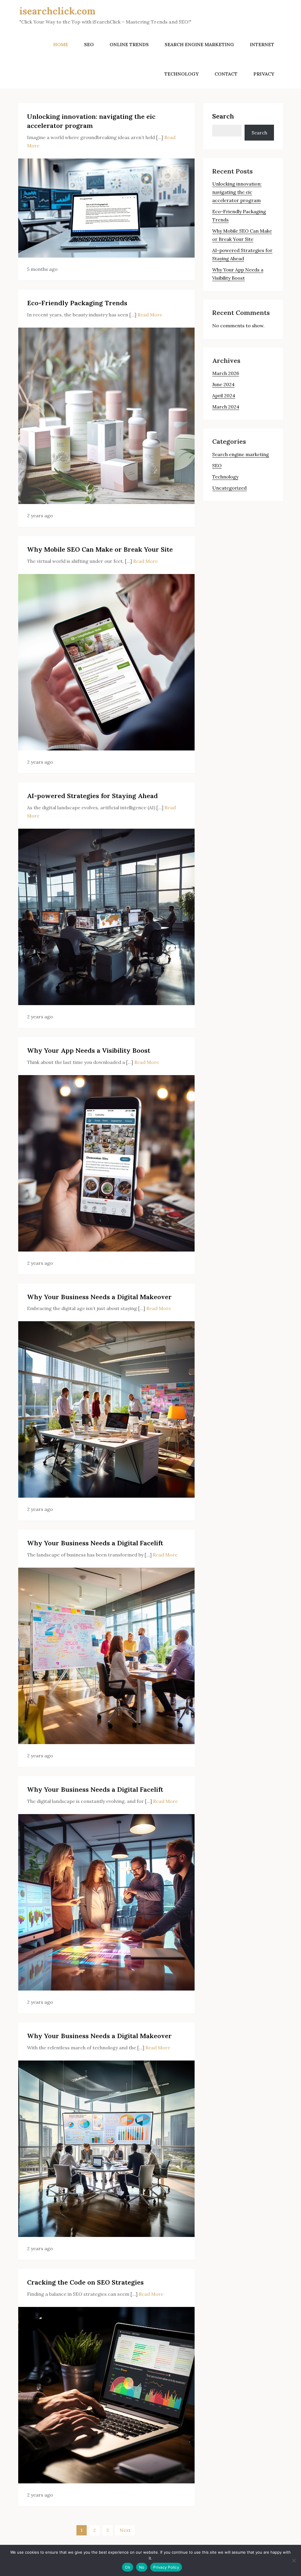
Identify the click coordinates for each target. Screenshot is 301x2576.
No (142, 2567)
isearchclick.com (57, 11)
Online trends (129, 44)
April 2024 (224, 396)
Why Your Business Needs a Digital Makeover (99, 1297)
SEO (89, 44)
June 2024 (223, 384)
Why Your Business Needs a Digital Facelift (95, 1543)
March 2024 (226, 407)
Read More (150, 315)
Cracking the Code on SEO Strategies (85, 2282)
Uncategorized (229, 488)
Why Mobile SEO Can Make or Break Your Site (100, 549)
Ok (128, 2567)
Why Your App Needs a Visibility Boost (89, 1050)
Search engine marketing (199, 44)
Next (125, 2530)
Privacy (264, 74)
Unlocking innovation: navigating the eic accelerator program (237, 192)
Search (223, 116)
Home (61, 44)
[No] (294, 2560)
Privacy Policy (166, 2567)
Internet (262, 44)
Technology (182, 74)
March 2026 (226, 373)
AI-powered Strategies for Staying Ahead (92, 796)
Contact (226, 74)
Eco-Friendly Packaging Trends (77, 303)
